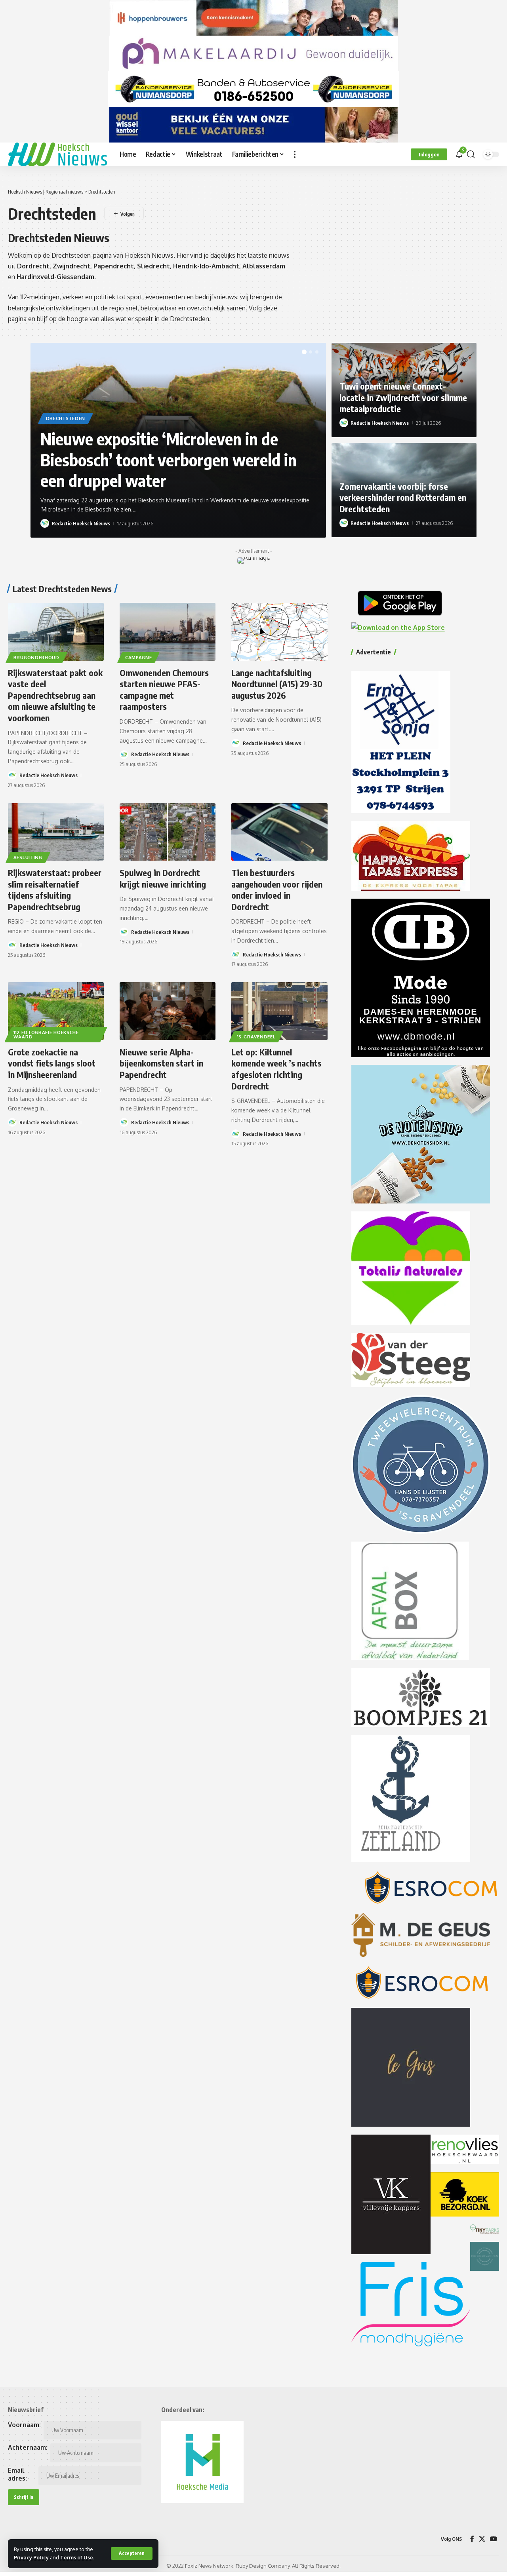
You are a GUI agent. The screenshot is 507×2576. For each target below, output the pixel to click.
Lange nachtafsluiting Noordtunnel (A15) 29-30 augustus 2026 (277, 684)
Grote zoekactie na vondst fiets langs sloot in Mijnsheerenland (52, 1063)
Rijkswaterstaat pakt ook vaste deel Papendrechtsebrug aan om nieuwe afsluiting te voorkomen (55, 695)
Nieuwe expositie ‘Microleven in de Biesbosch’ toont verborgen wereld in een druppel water (169, 459)
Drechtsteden (66, 418)
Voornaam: (24, 2425)
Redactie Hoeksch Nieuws (81, 523)
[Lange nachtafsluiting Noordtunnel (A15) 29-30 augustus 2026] (279, 632)
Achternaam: (28, 2447)
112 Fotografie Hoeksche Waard (46, 1035)
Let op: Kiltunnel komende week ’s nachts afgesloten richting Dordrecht (276, 1069)
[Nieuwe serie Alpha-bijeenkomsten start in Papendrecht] (168, 1011)
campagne (139, 657)
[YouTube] (494, 2539)
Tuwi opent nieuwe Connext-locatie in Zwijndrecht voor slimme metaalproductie (403, 397)
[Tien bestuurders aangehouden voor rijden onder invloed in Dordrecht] (279, 832)
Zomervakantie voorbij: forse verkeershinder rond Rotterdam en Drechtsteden (403, 497)
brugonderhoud (36, 657)
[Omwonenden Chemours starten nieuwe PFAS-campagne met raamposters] (168, 632)
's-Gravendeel (256, 1037)
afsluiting (28, 857)
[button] (132, 2553)
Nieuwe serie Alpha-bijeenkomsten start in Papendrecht (161, 1063)
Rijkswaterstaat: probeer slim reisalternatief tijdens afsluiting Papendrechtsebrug (55, 890)
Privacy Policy (31, 2557)
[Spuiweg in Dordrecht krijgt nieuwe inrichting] (168, 832)
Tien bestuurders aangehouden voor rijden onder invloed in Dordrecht (277, 890)
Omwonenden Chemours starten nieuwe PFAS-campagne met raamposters (164, 690)
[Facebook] (472, 2539)
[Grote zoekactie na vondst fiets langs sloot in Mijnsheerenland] (56, 1011)
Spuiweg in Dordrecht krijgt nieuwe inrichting (163, 878)
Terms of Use (77, 2557)
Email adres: (17, 2474)
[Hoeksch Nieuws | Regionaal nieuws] (57, 154)
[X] (482, 2539)
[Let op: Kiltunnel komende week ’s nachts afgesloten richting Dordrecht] (279, 1011)
